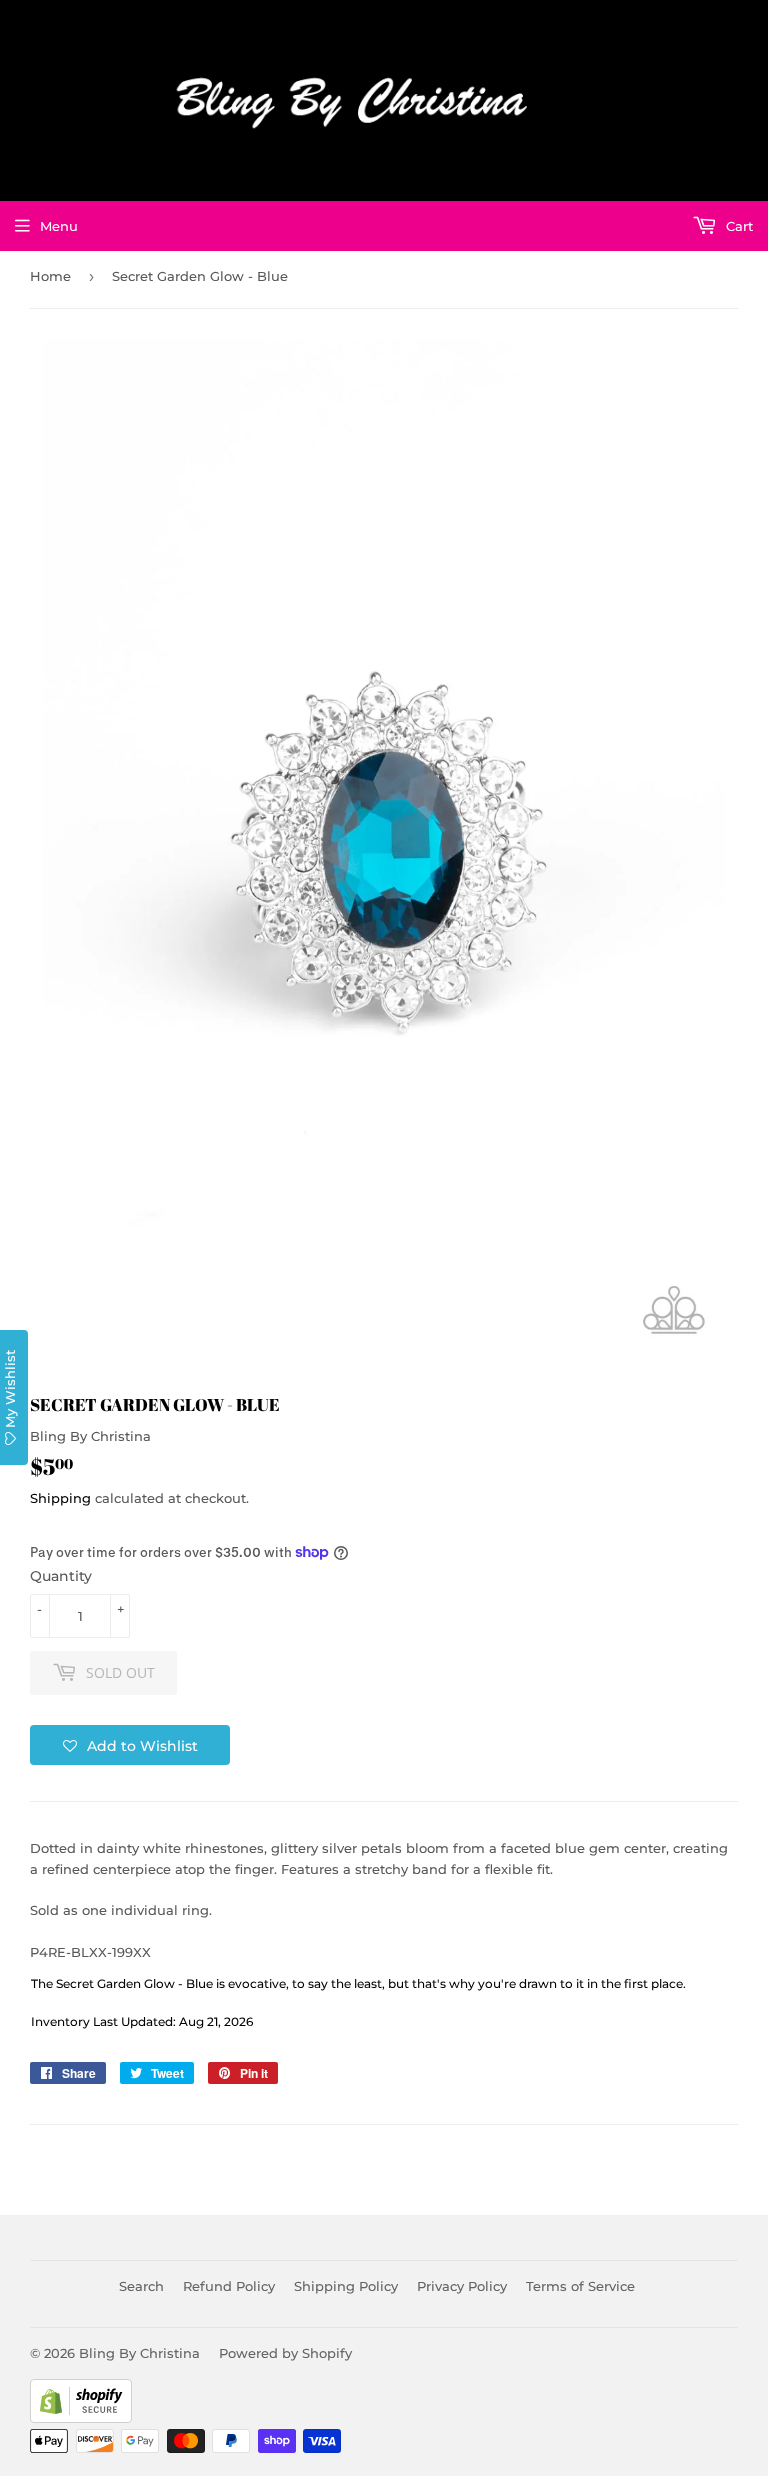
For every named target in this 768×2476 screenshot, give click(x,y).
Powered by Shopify (285, 2353)
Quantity (61, 1576)
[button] (130, 1745)
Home (50, 276)
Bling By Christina (139, 2353)
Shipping (60, 1498)
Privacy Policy (462, 2286)
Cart (737, 226)
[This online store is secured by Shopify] (81, 2418)
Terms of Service (580, 2286)
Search (141, 2286)
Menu (59, 226)
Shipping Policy (346, 2286)
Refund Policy (229, 2286)
